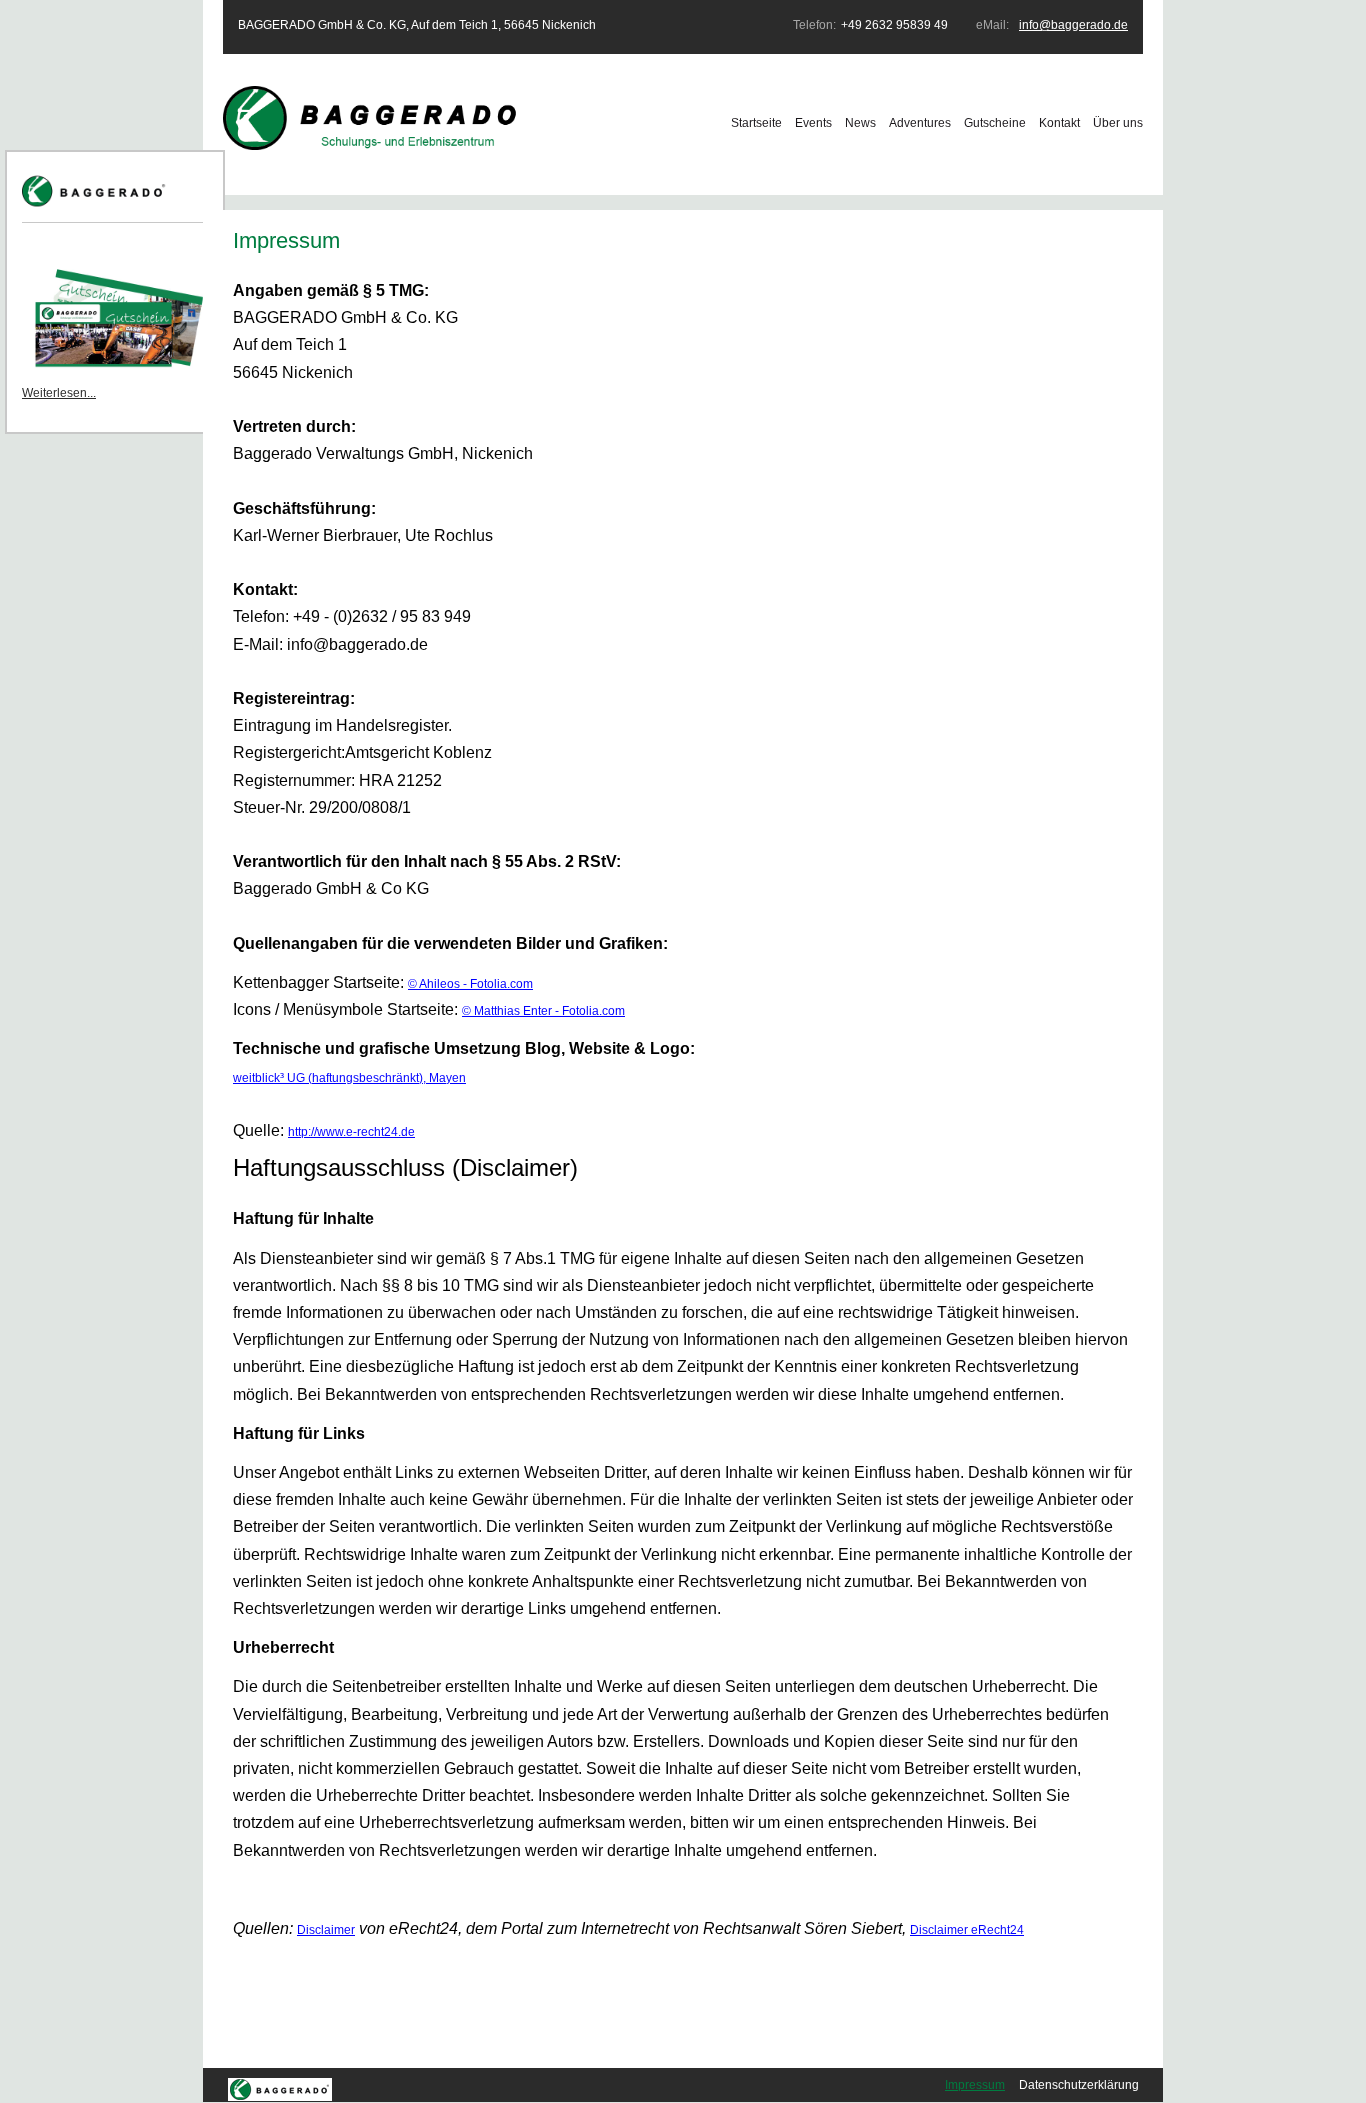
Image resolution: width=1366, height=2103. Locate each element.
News (860, 123)
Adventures (920, 123)
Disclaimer (326, 1930)
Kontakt (1059, 123)
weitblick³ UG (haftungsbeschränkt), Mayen (349, 1078)
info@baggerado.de (1073, 25)
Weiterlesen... (59, 393)
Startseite (756, 123)
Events (813, 123)
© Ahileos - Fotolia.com (470, 984)
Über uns (1118, 123)
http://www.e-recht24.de (351, 1132)
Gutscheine (995, 123)
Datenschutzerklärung (1079, 2085)
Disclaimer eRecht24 (967, 1930)
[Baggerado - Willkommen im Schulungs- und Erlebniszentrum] (373, 146)
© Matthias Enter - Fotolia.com (543, 1011)
